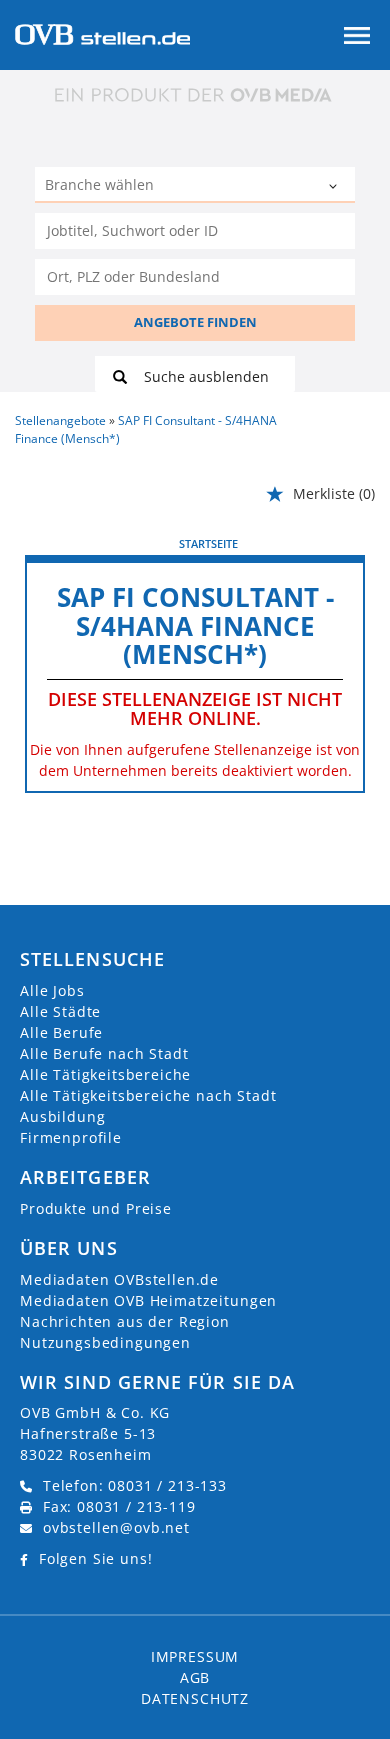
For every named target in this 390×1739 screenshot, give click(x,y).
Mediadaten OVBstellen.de (119, 1279)
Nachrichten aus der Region (125, 1321)
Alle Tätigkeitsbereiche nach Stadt (148, 1095)
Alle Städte (60, 1011)
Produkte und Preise (96, 1208)
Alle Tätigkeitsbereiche (105, 1074)
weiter (342, 543)
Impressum (195, 1656)
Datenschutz (195, 1698)
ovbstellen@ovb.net (116, 1527)
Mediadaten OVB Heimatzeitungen (148, 1300)
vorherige (60, 543)
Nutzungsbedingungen (105, 1342)
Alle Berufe (61, 1032)
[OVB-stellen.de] (102, 32)
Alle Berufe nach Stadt (104, 1053)
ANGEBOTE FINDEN (195, 322)
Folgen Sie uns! (96, 1558)
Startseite (208, 543)
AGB (195, 1677)
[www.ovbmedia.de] (195, 94)
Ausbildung (62, 1116)
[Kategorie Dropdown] (335, 187)
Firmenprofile (71, 1137)
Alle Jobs (52, 990)
